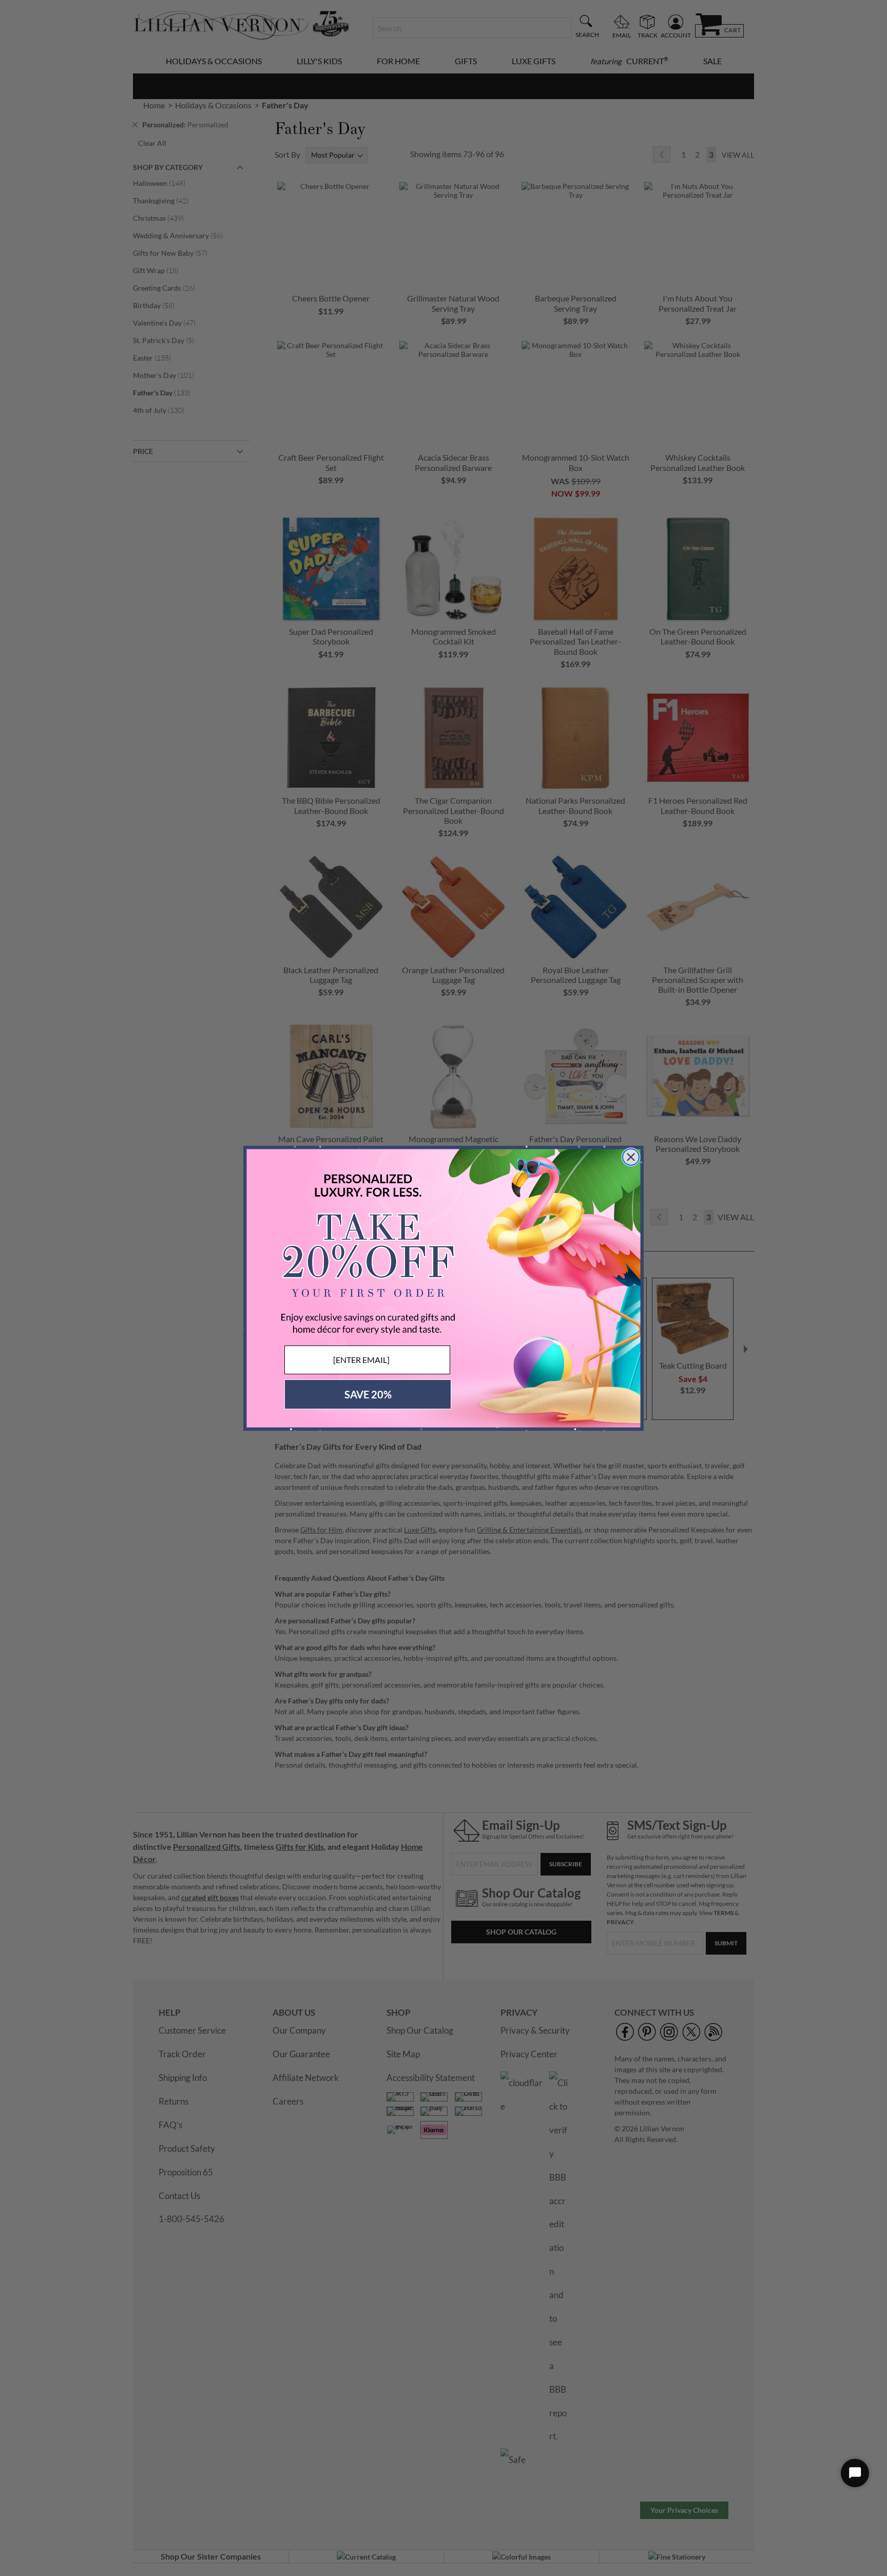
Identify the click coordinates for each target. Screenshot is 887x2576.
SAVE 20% (368, 1394)
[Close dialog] (631, 1157)
